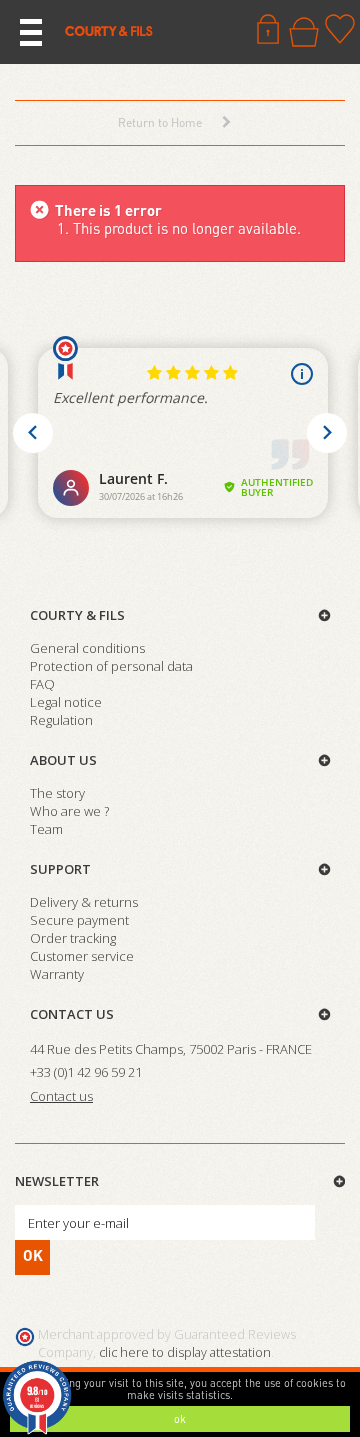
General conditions (87, 648)
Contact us (72, 1014)
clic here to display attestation (185, 1352)
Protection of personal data (111, 666)
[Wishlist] (340, 29)
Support (60, 869)
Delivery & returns (84, 902)
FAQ (42, 684)
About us (63, 760)
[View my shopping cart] (304, 32)
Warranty (57, 974)
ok (180, 1419)
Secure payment (79, 920)
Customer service (82, 956)
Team (46, 829)
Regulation (61, 720)
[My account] (268, 29)
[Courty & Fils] (109, 30)
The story (57, 793)
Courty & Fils (77, 615)
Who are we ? (69, 811)
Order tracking (73, 938)
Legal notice (66, 702)
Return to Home (160, 122)
